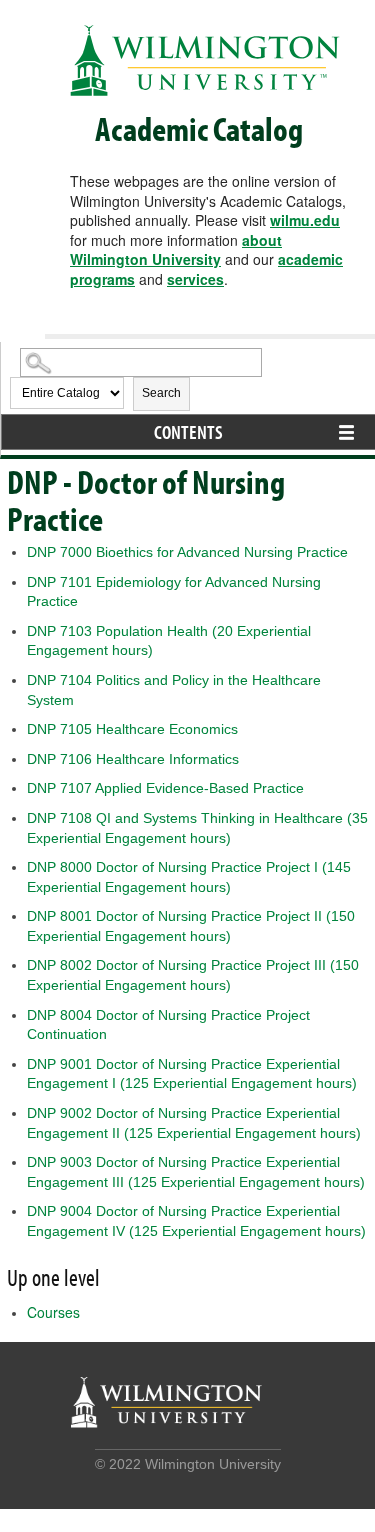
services (195, 279)
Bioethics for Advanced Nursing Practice (187, 552)
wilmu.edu (305, 220)
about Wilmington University (176, 250)
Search (161, 393)
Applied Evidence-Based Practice (165, 788)
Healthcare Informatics (133, 759)
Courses (53, 1312)
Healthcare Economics (132, 729)
